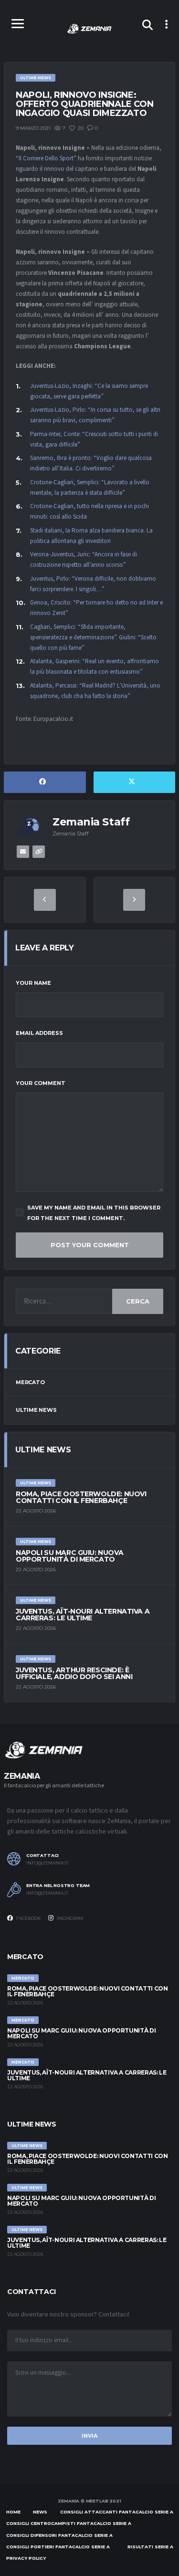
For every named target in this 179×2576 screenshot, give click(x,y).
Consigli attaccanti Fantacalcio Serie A (117, 2512)
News (40, 2512)
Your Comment (41, 1083)
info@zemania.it (47, 1863)
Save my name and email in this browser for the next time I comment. (94, 1213)
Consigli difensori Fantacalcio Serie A (59, 2535)
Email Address (39, 1033)
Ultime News (36, 1410)
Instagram (69, 1918)
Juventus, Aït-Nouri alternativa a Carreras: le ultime (83, 1615)
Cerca (138, 1301)
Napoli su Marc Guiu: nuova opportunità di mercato (69, 1556)
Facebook (28, 1918)
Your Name (33, 983)
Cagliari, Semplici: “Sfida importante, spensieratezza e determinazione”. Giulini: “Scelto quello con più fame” (93, 637)
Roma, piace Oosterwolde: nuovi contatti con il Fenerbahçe (81, 1497)
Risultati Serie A (150, 2547)
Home (13, 2512)
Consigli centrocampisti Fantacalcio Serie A (69, 2523)
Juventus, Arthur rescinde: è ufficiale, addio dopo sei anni (74, 1673)
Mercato (30, 1382)
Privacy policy (26, 2558)
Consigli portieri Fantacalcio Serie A (58, 2547)
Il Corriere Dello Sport (46, 158)
